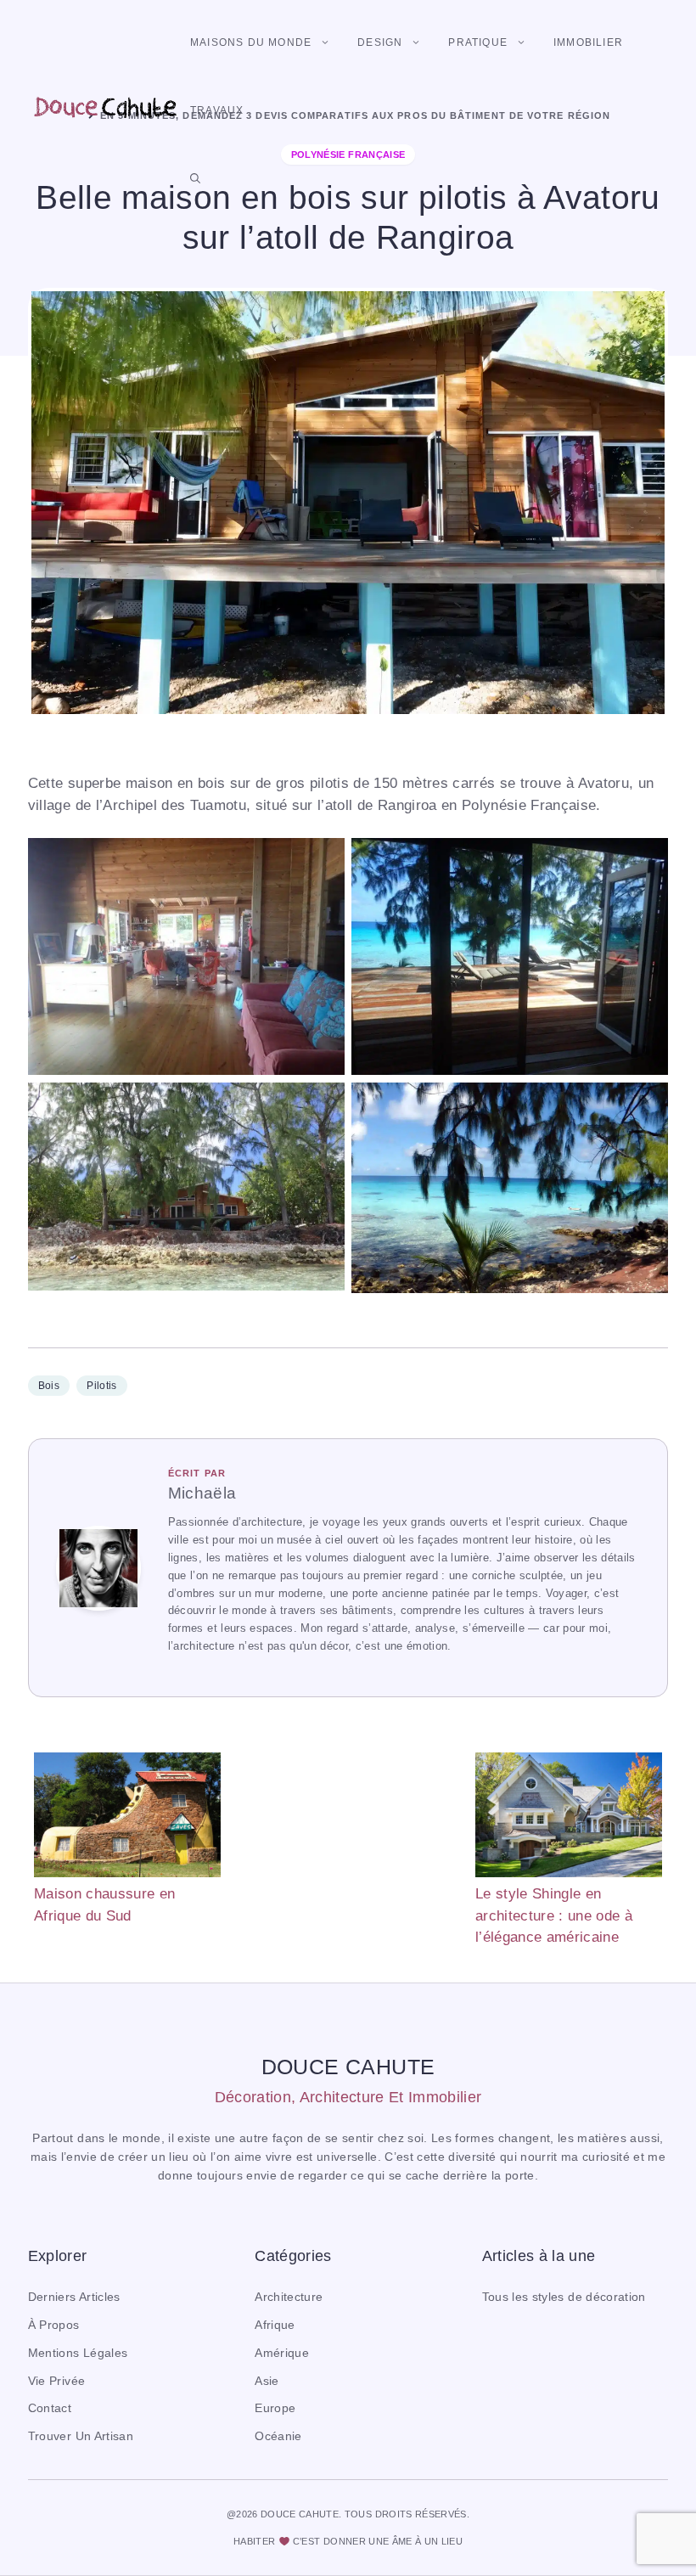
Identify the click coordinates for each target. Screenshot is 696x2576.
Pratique (478, 42)
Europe (275, 2408)
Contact (50, 2408)
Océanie (278, 2436)
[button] (195, 178)
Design (380, 42)
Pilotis (101, 1386)
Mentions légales (78, 2353)
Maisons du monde (251, 42)
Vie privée (56, 2381)
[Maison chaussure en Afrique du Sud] (127, 1818)
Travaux (217, 110)
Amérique (282, 2353)
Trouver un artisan (81, 2436)
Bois (49, 1386)
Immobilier (588, 42)
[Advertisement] (348, 1837)
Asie (267, 2381)
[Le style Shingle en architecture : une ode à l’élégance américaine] (569, 1818)
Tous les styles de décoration (564, 2297)
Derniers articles (74, 2297)
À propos (54, 2325)
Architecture (289, 2297)
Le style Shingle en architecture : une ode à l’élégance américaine (554, 1915)
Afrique (275, 2325)
